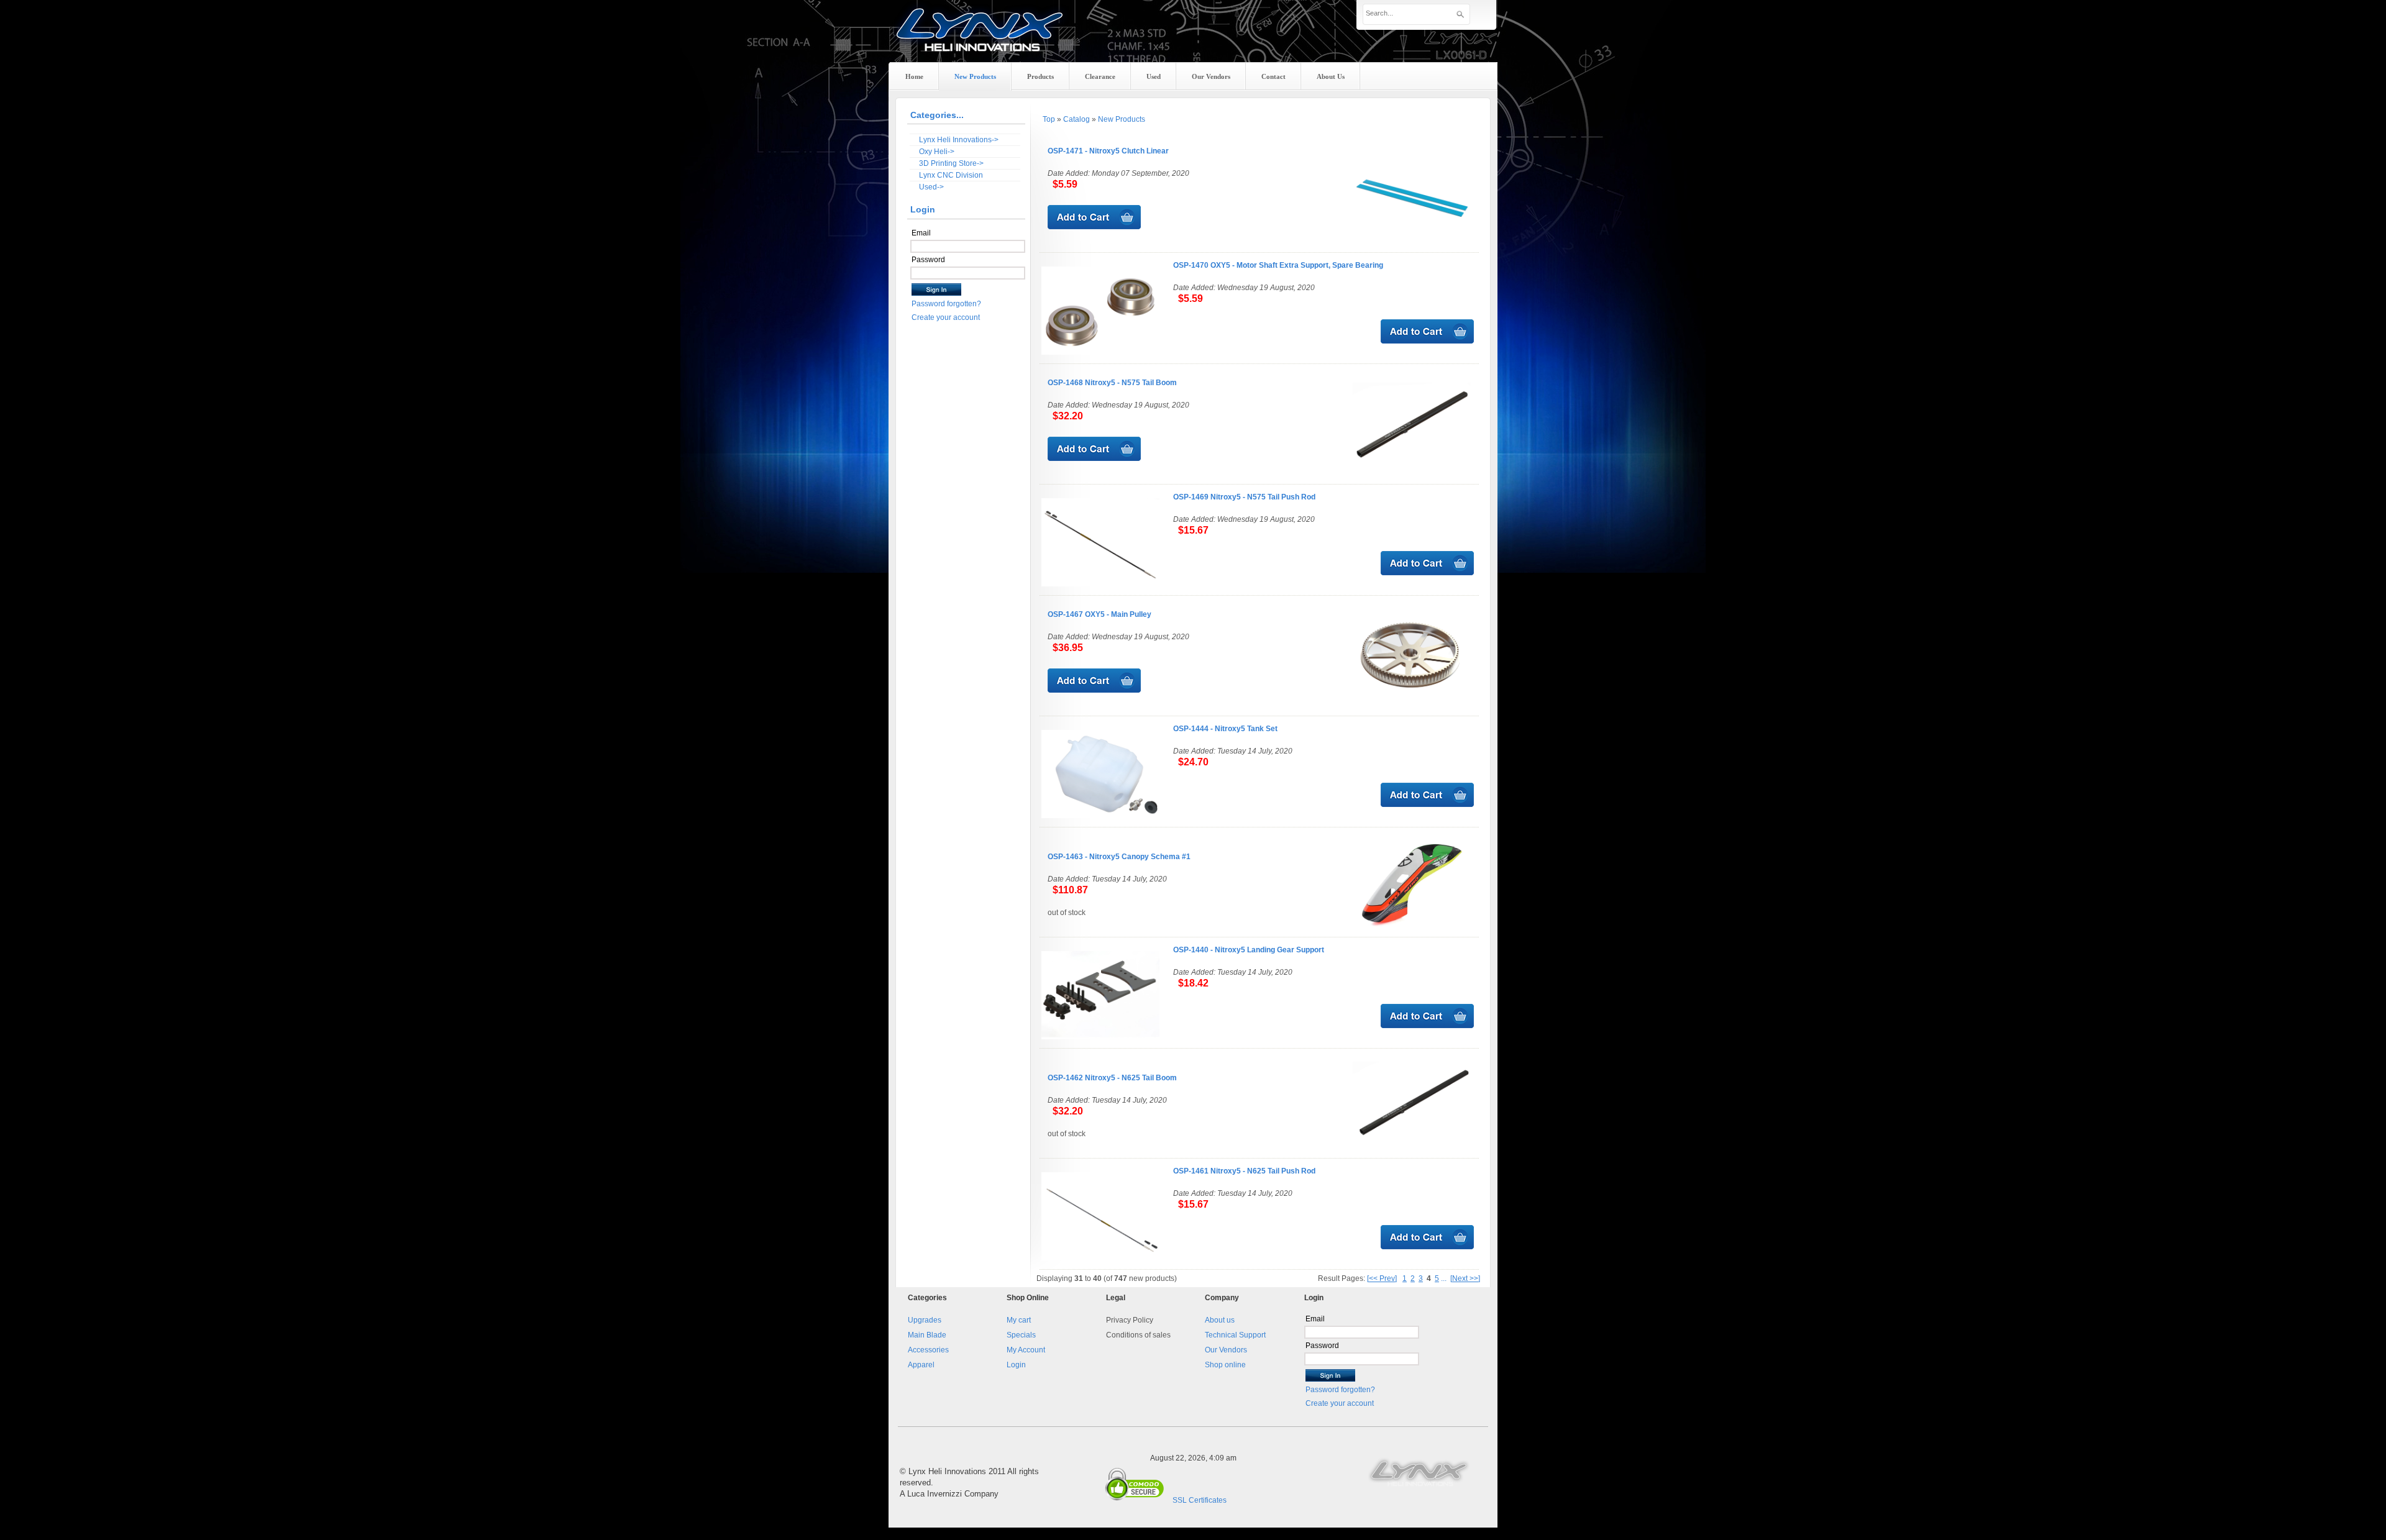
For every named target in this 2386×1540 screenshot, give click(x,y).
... (1444, 1278)
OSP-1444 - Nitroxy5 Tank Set (1225, 729)
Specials (1021, 1335)
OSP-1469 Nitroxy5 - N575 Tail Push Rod (1244, 497)
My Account (1026, 1350)
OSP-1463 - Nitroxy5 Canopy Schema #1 (1119, 857)
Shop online (1225, 1365)
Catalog (1076, 119)
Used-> (931, 187)
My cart (1019, 1320)
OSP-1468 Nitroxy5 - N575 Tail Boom (1112, 383)
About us (1220, 1320)
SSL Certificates (1200, 1500)
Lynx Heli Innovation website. (1420, 1472)
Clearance (1100, 76)
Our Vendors (1226, 1350)
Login (1016, 1365)
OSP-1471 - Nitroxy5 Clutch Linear (1108, 151)
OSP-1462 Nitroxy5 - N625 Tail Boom (1112, 1078)
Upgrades (925, 1320)
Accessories (928, 1350)
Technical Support (1235, 1335)
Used (1154, 76)
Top (1049, 119)
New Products (1122, 119)
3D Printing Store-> (951, 163)
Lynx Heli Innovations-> (959, 140)
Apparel (921, 1365)
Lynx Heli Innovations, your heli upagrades (980, 40)
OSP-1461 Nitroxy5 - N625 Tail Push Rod (1244, 1171)
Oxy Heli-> (937, 152)
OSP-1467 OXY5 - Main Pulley (1099, 614)
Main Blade (927, 1335)
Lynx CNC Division (951, 175)
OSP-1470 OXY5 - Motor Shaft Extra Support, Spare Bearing (1278, 265)
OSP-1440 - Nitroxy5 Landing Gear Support (1249, 950)
